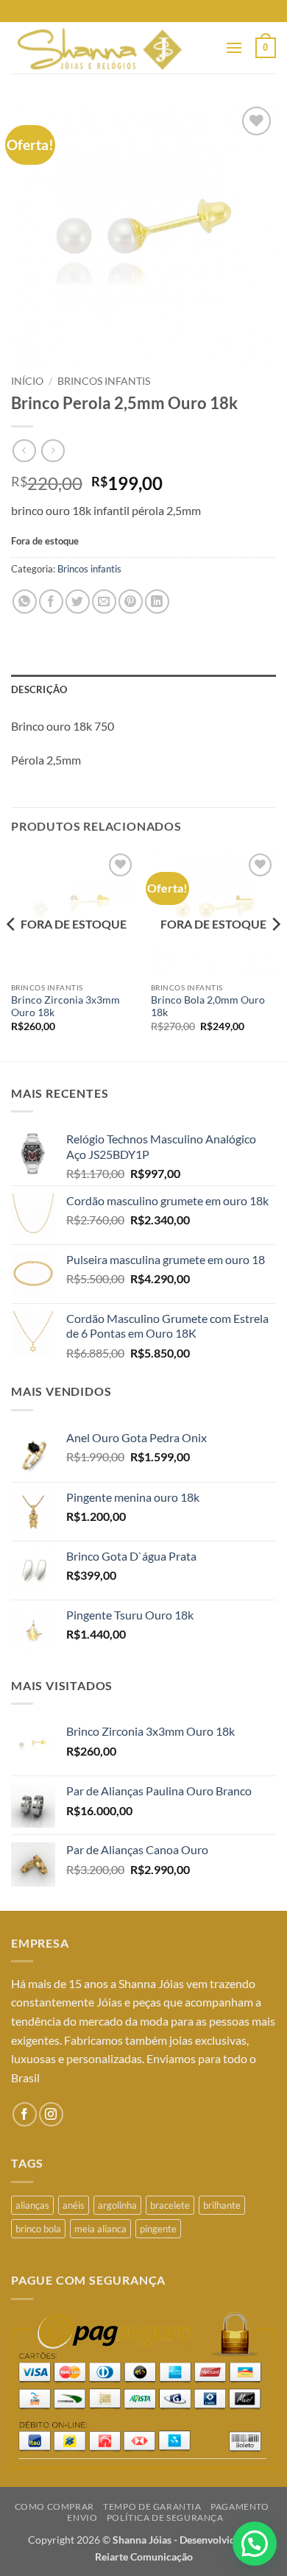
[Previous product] (53, 451)
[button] (234, 47)
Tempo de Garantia (152, 2506)
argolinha (117, 2205)
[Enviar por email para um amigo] (104, 602)
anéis (74, 2205)
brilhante (222, 2205)
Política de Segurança (165, 2518)
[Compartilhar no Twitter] (78, 602)
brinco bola (38, 2229)
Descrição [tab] (39, 689)
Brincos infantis (104, 381)
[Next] (275, 954)
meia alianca (100, 2229)
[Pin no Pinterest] (131, 602)
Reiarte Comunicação (144, 2557)
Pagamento (240, 2506)
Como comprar (54, 2506)
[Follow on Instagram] (51, 2114)
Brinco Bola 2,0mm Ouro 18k (208, 1007)
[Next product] (24, 451)
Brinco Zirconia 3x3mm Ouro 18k (65, 1007)
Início (27, 381)
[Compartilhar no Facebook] (51, 602)
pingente (158, 2229)
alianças (32, 2205)
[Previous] (12, 954)
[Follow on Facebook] (25, 2114)
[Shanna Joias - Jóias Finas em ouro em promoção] (113, 48)
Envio (82, 2518)
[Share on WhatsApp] (25, 602)
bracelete (170, 2205)
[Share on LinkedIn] (157, 602)
